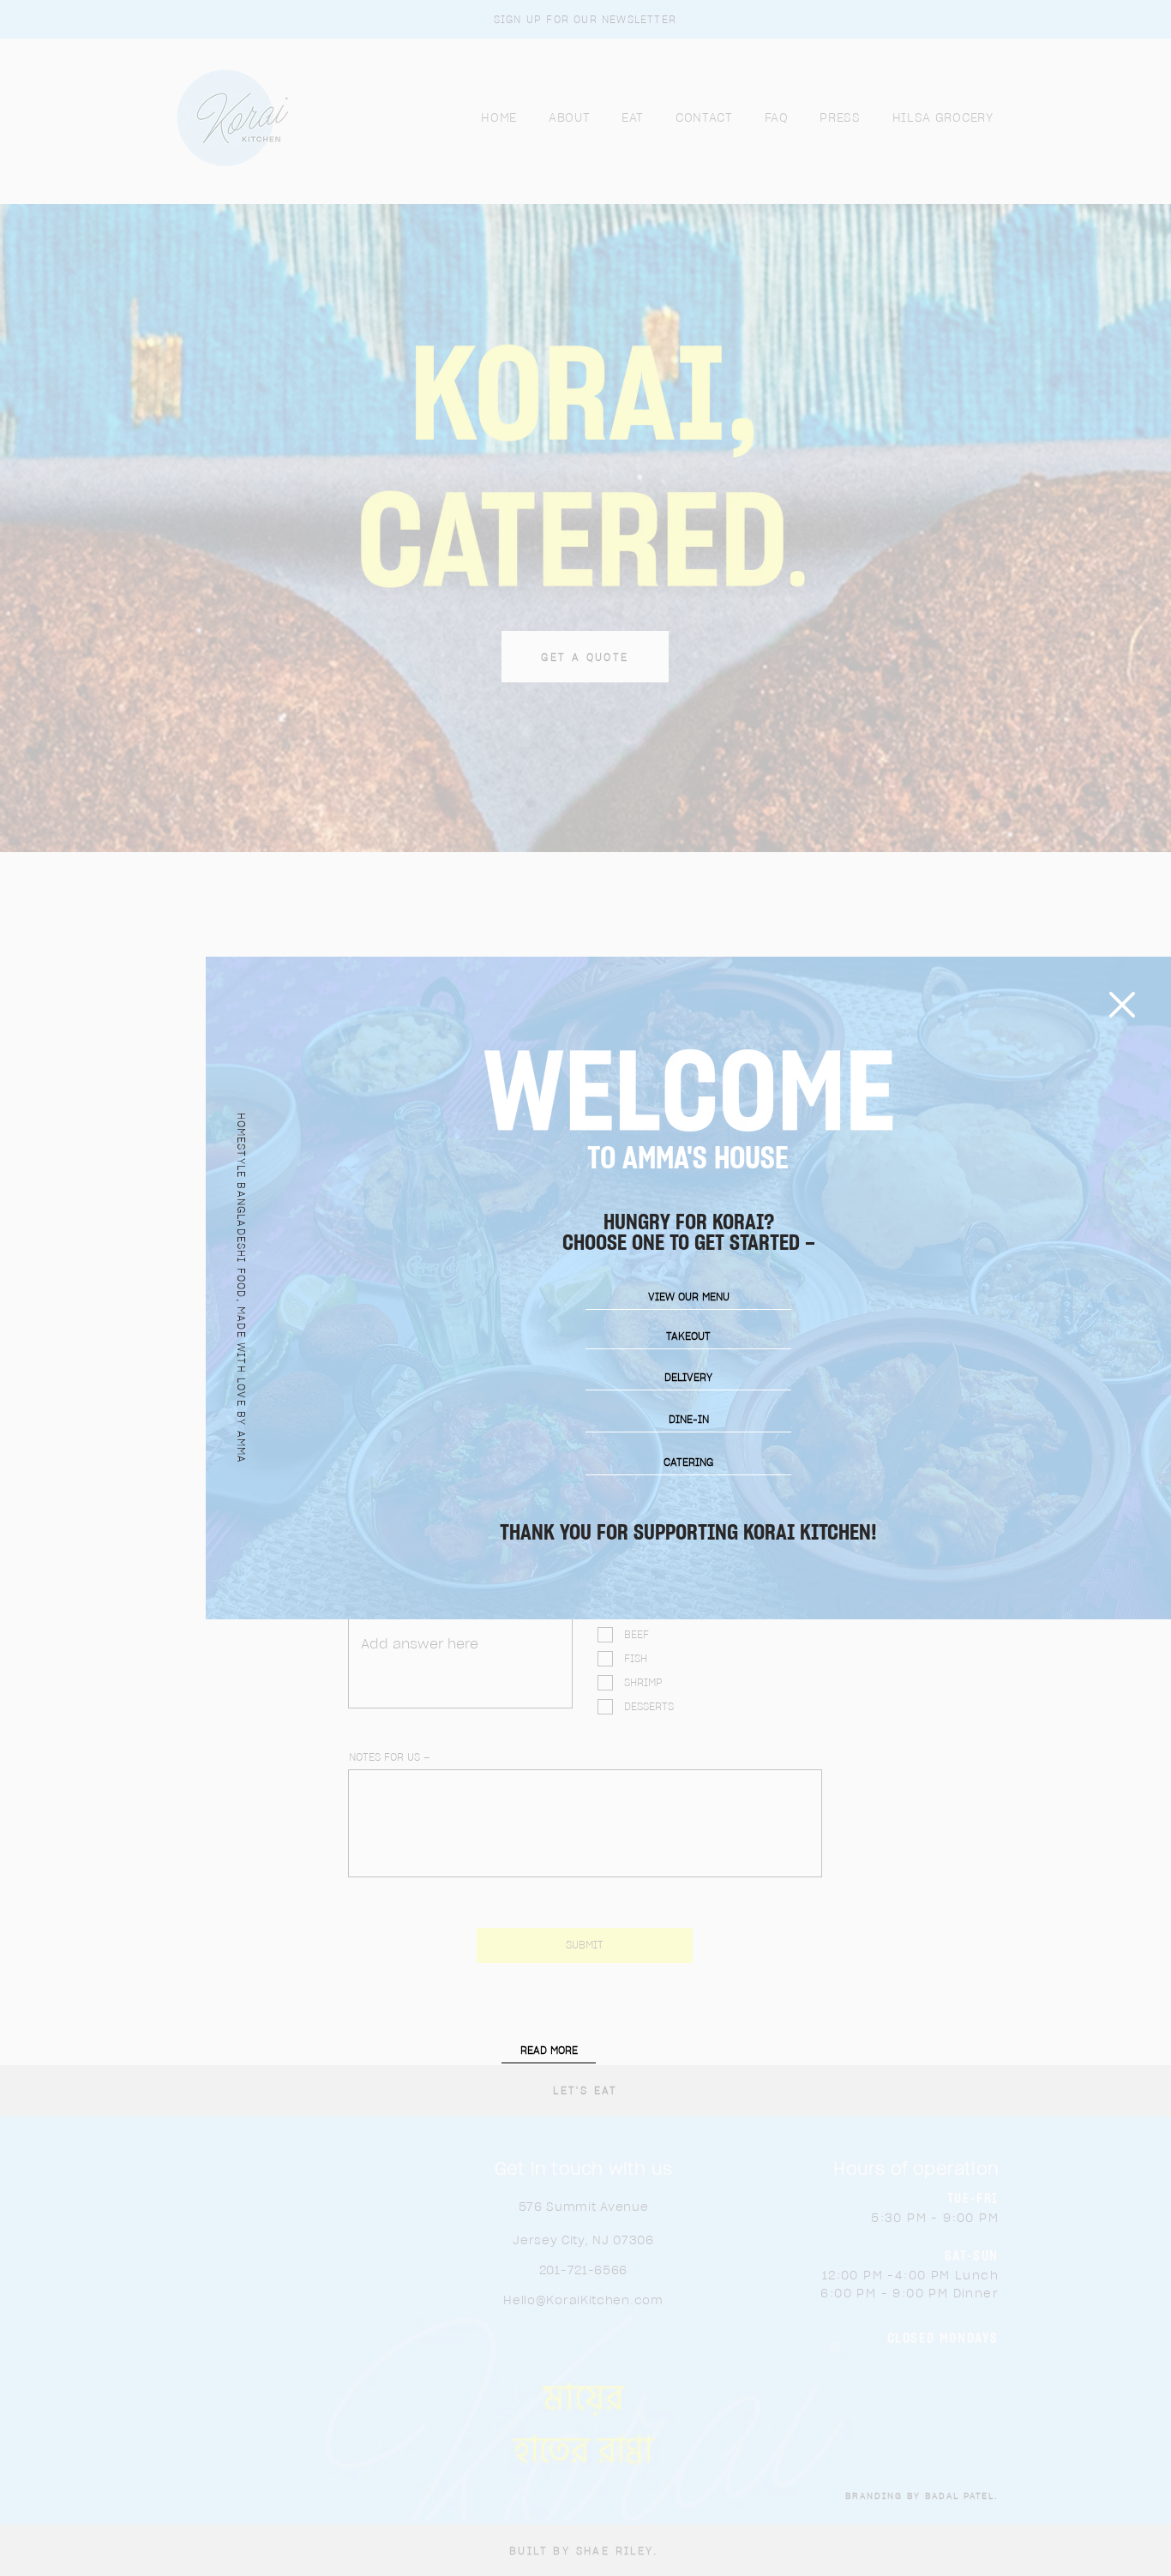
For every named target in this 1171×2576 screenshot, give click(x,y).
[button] (1122, 1005)
